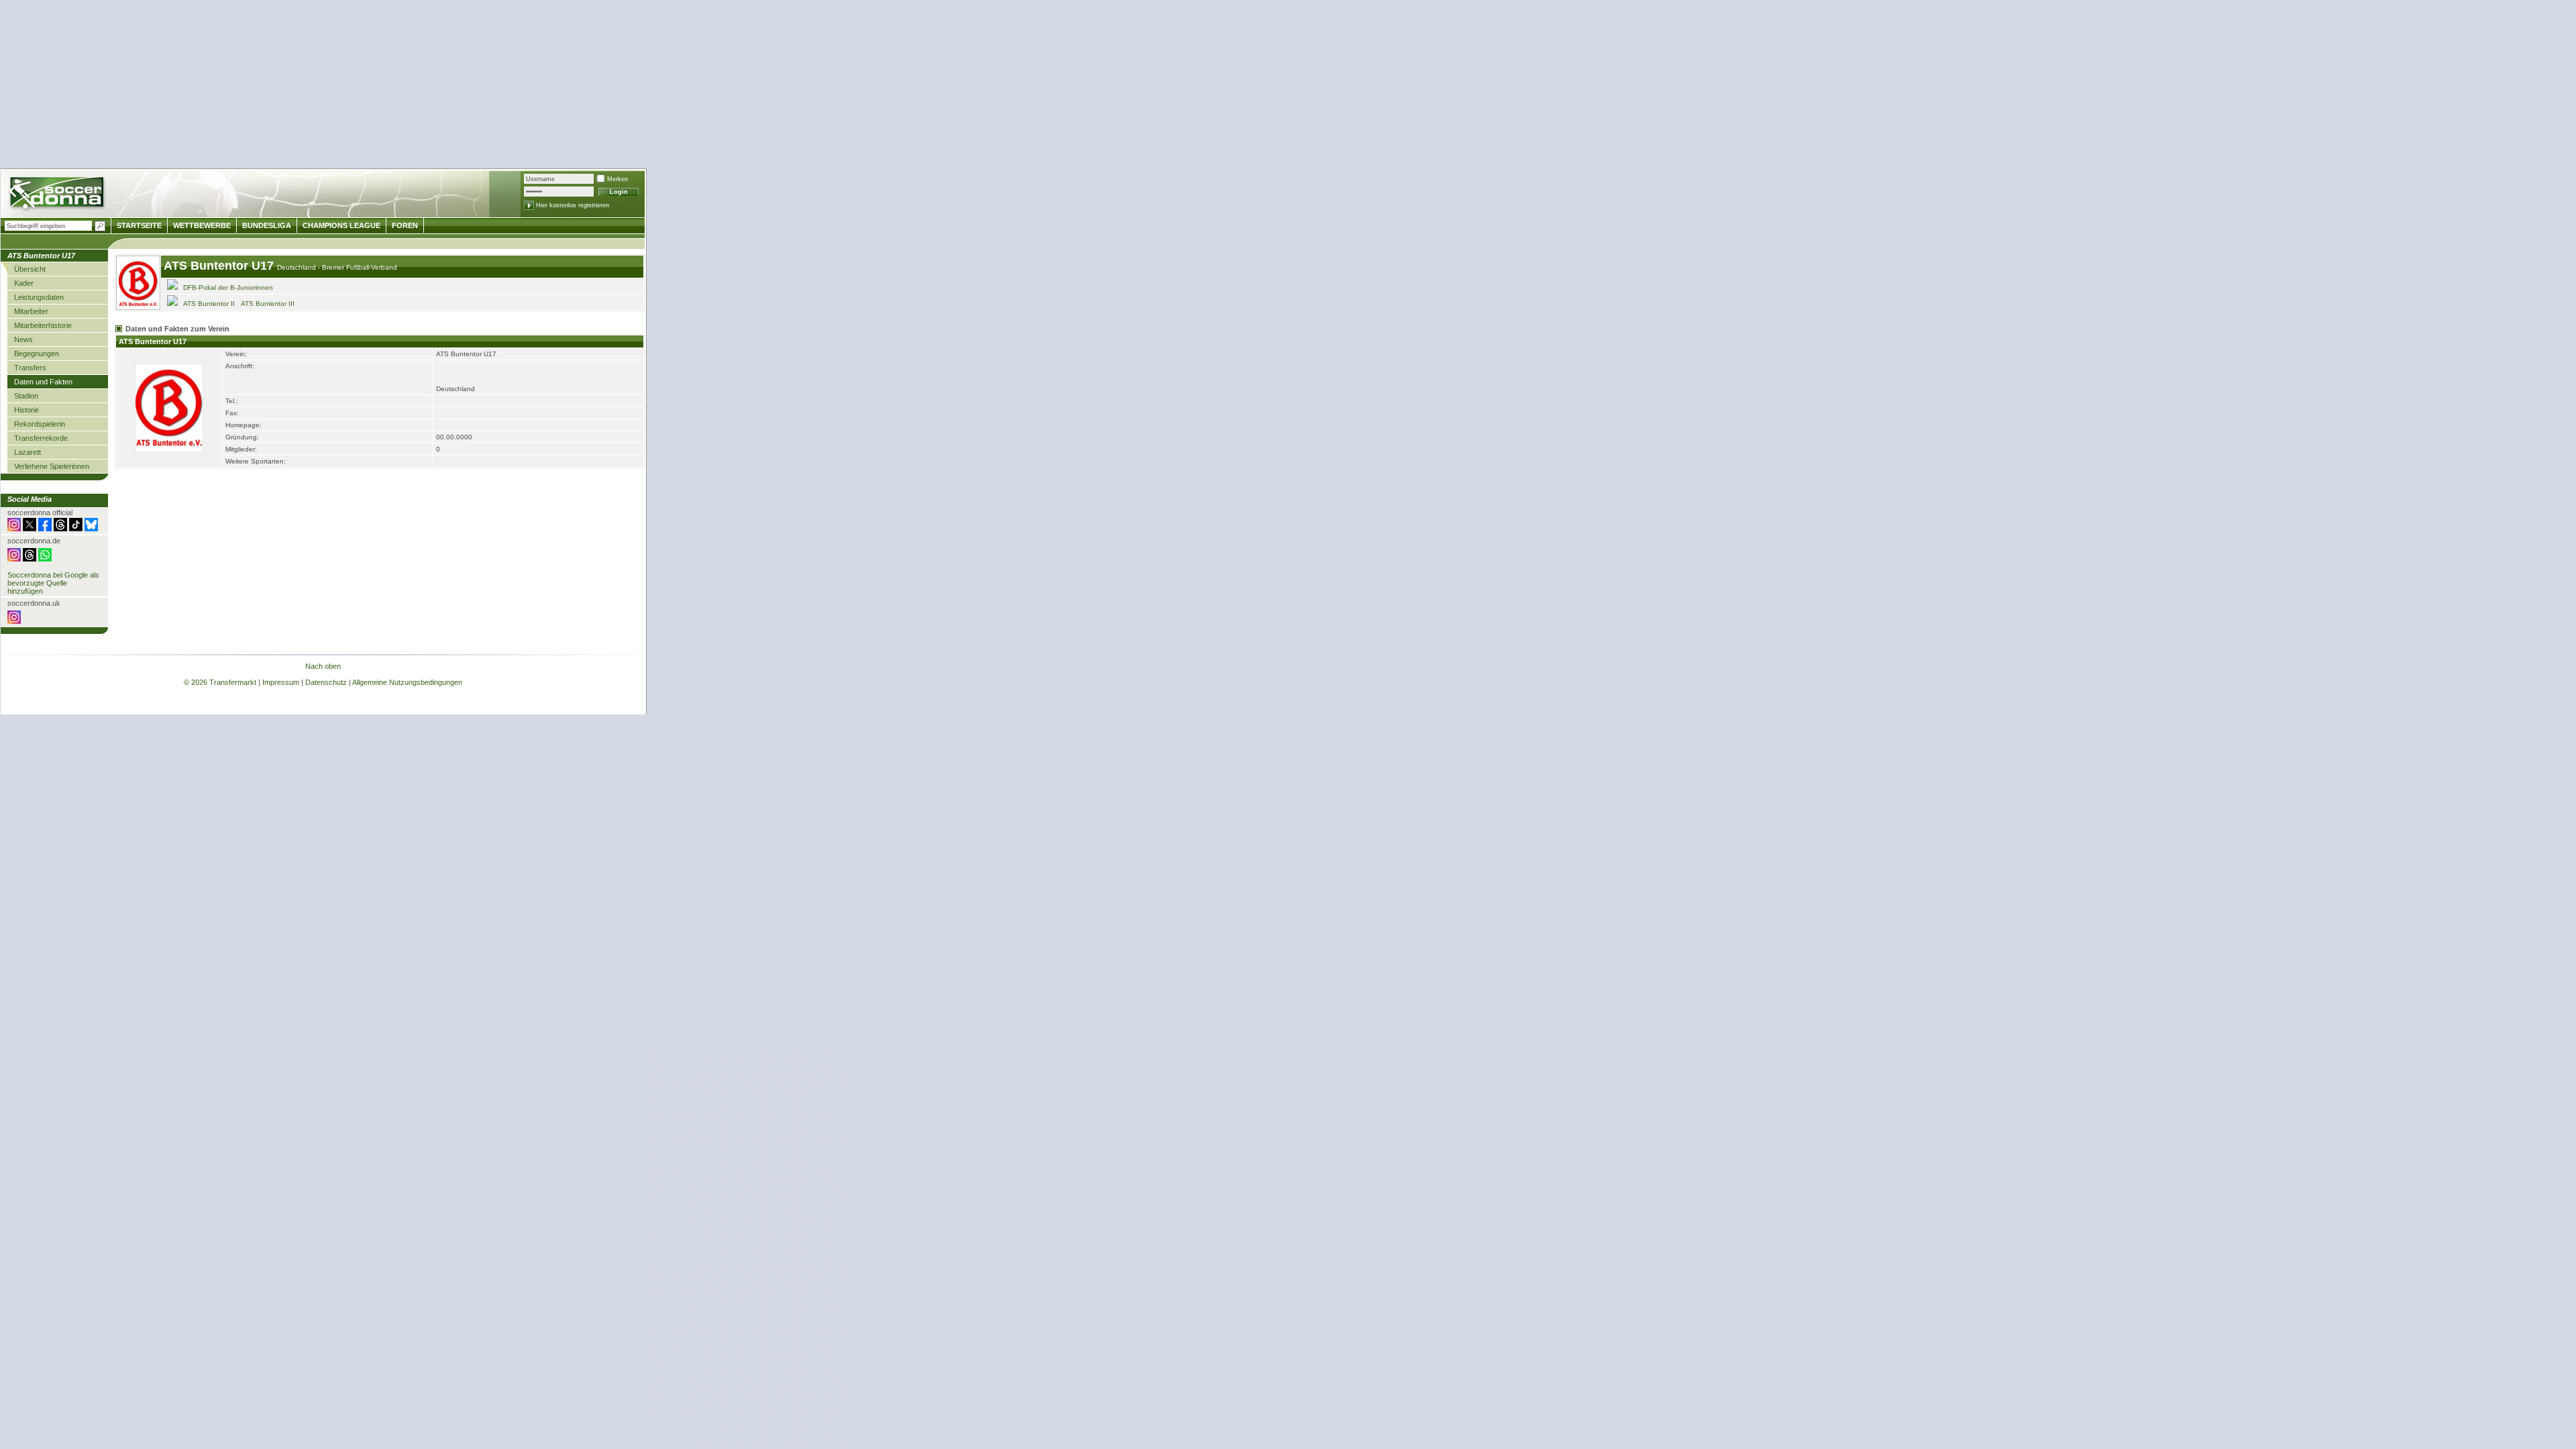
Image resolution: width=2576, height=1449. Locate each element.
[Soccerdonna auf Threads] (60, 529)
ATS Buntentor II (209, 304)
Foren (405, 225)
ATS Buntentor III (268, 304)
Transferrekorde (41, 438)
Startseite (139, 225)
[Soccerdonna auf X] (30, 529)
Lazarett (28, 452)
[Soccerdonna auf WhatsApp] (45, 559)
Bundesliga (267, 225)
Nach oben (323, 666)
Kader (24, 283)
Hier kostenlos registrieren (573, 205)
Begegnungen (37, 354)
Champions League (341, 225)
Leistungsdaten (39, 297)
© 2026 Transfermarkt (220, 682)
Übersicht (30, 269)
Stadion (26, 396)
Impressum (281, 682)
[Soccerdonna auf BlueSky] (91, 529)
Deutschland (298, 267)
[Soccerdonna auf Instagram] (14, 529)
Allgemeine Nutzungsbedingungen (407, 682)
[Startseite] (58, 195)
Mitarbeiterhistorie (43, 325)
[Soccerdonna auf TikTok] (76, 529)
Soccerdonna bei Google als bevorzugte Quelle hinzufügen (53, 583)
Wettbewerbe (202, 225)
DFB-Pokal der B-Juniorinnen (228, 287)
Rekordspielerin (40, 424)
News (23, 339)
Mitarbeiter (31, 311)
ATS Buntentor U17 (220, 266)
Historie (26, 410)
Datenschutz (326, 682)
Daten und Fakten (43, 382)
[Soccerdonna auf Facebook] (45, 529)
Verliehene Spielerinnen (52, 466)
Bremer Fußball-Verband (360, 267)
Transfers (30, 368)
